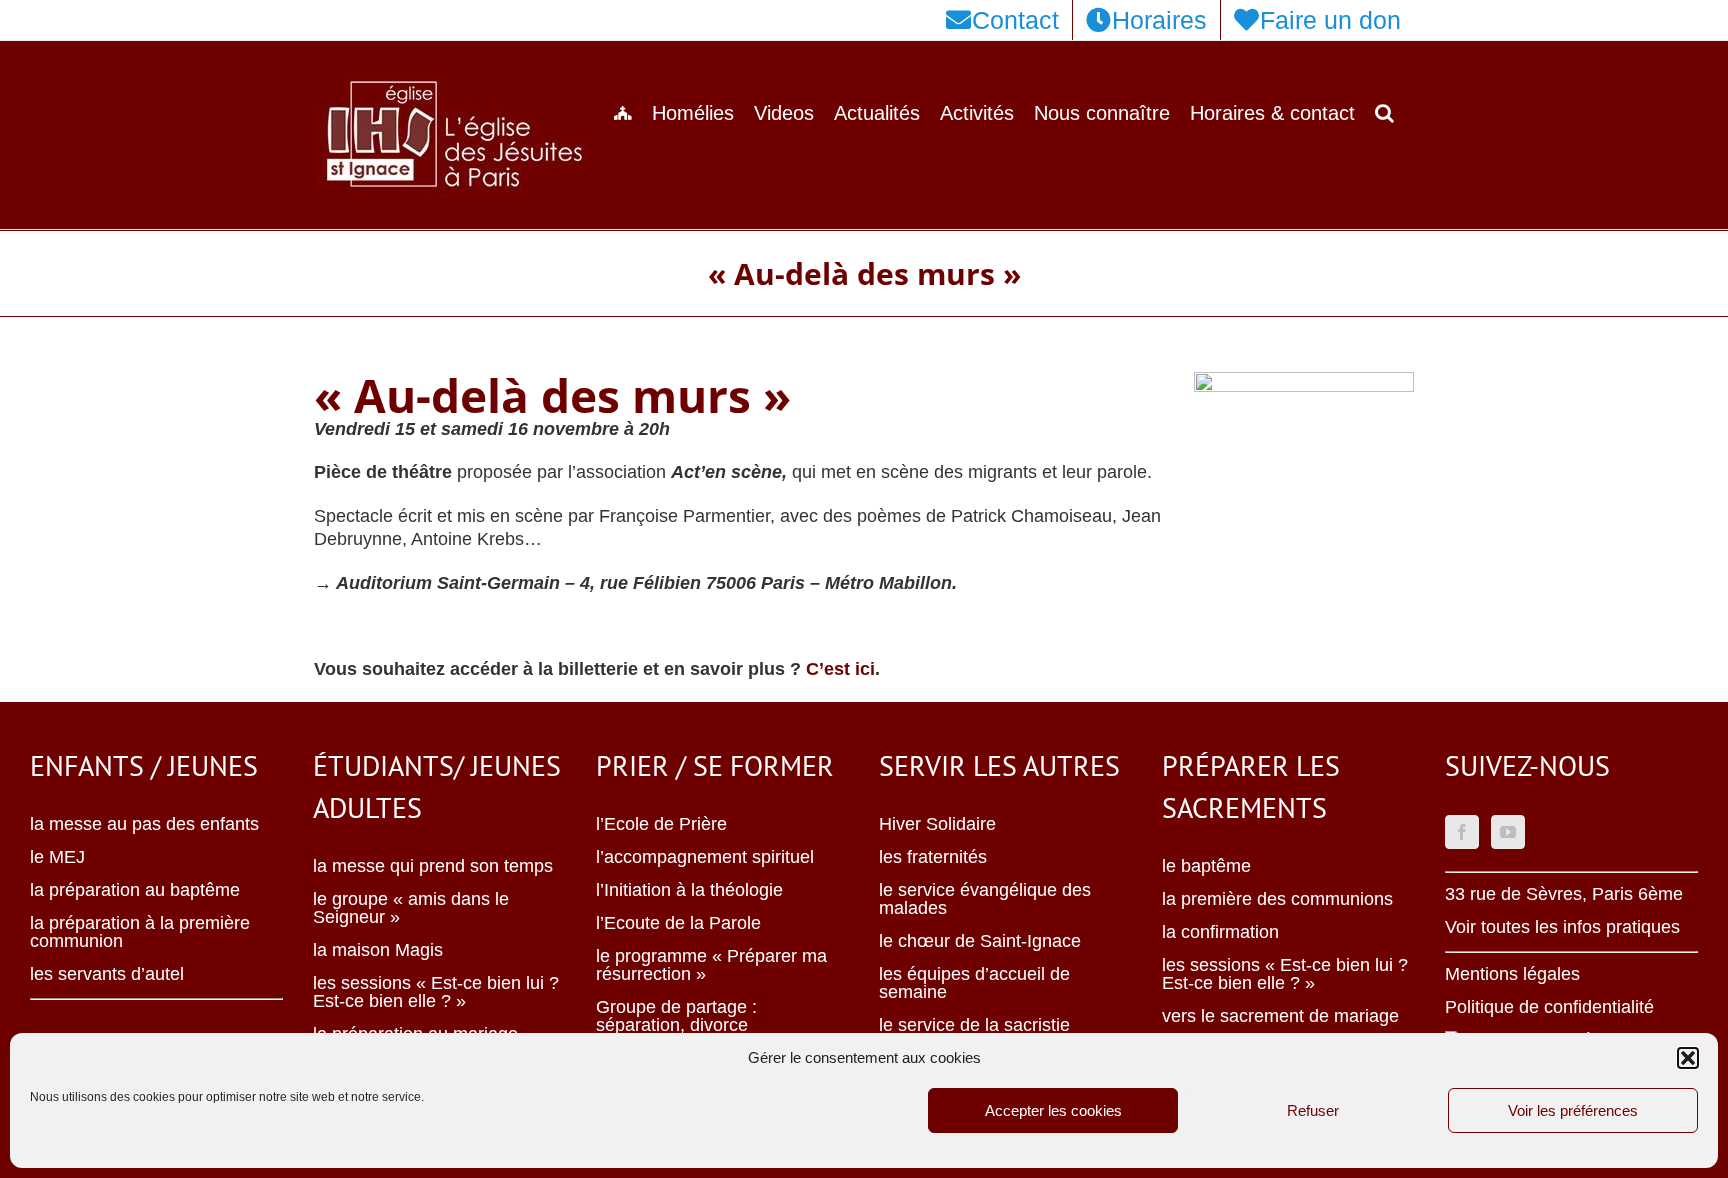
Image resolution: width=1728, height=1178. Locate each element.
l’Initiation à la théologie (689, 890)
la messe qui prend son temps (433, 866)
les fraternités (933, 857)
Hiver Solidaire (937, 824)
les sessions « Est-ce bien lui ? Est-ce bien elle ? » (436, 992)
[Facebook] (1462, 832)
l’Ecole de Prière (661, 824)
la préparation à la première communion (140, 932)
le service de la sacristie (974, 1025)
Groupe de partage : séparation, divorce (676, 1016)
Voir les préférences (1573, 1110)
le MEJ (57, 857)
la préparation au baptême (135, 890)
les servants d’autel (107, 974)
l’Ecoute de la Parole (678, 923)
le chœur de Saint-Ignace (980, 941)
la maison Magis (378, 950)
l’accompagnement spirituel (705, 857)
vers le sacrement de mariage (1280, 1016)
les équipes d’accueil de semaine (974, 983)
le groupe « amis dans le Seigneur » (411, 908)
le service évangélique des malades (985, 899)
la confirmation (1220, 932)
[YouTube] (1508, 832)
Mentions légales (1512, 974)
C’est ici (840, 669)
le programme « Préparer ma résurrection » (711, 965)
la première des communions (1277, 899)
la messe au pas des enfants (144, 824)
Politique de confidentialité (1549, 1007)
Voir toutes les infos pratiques (1562, 927)
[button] (1688, 1058)
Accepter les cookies (1053, 1110)
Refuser (1313, 1110)
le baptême (1206, 866)
